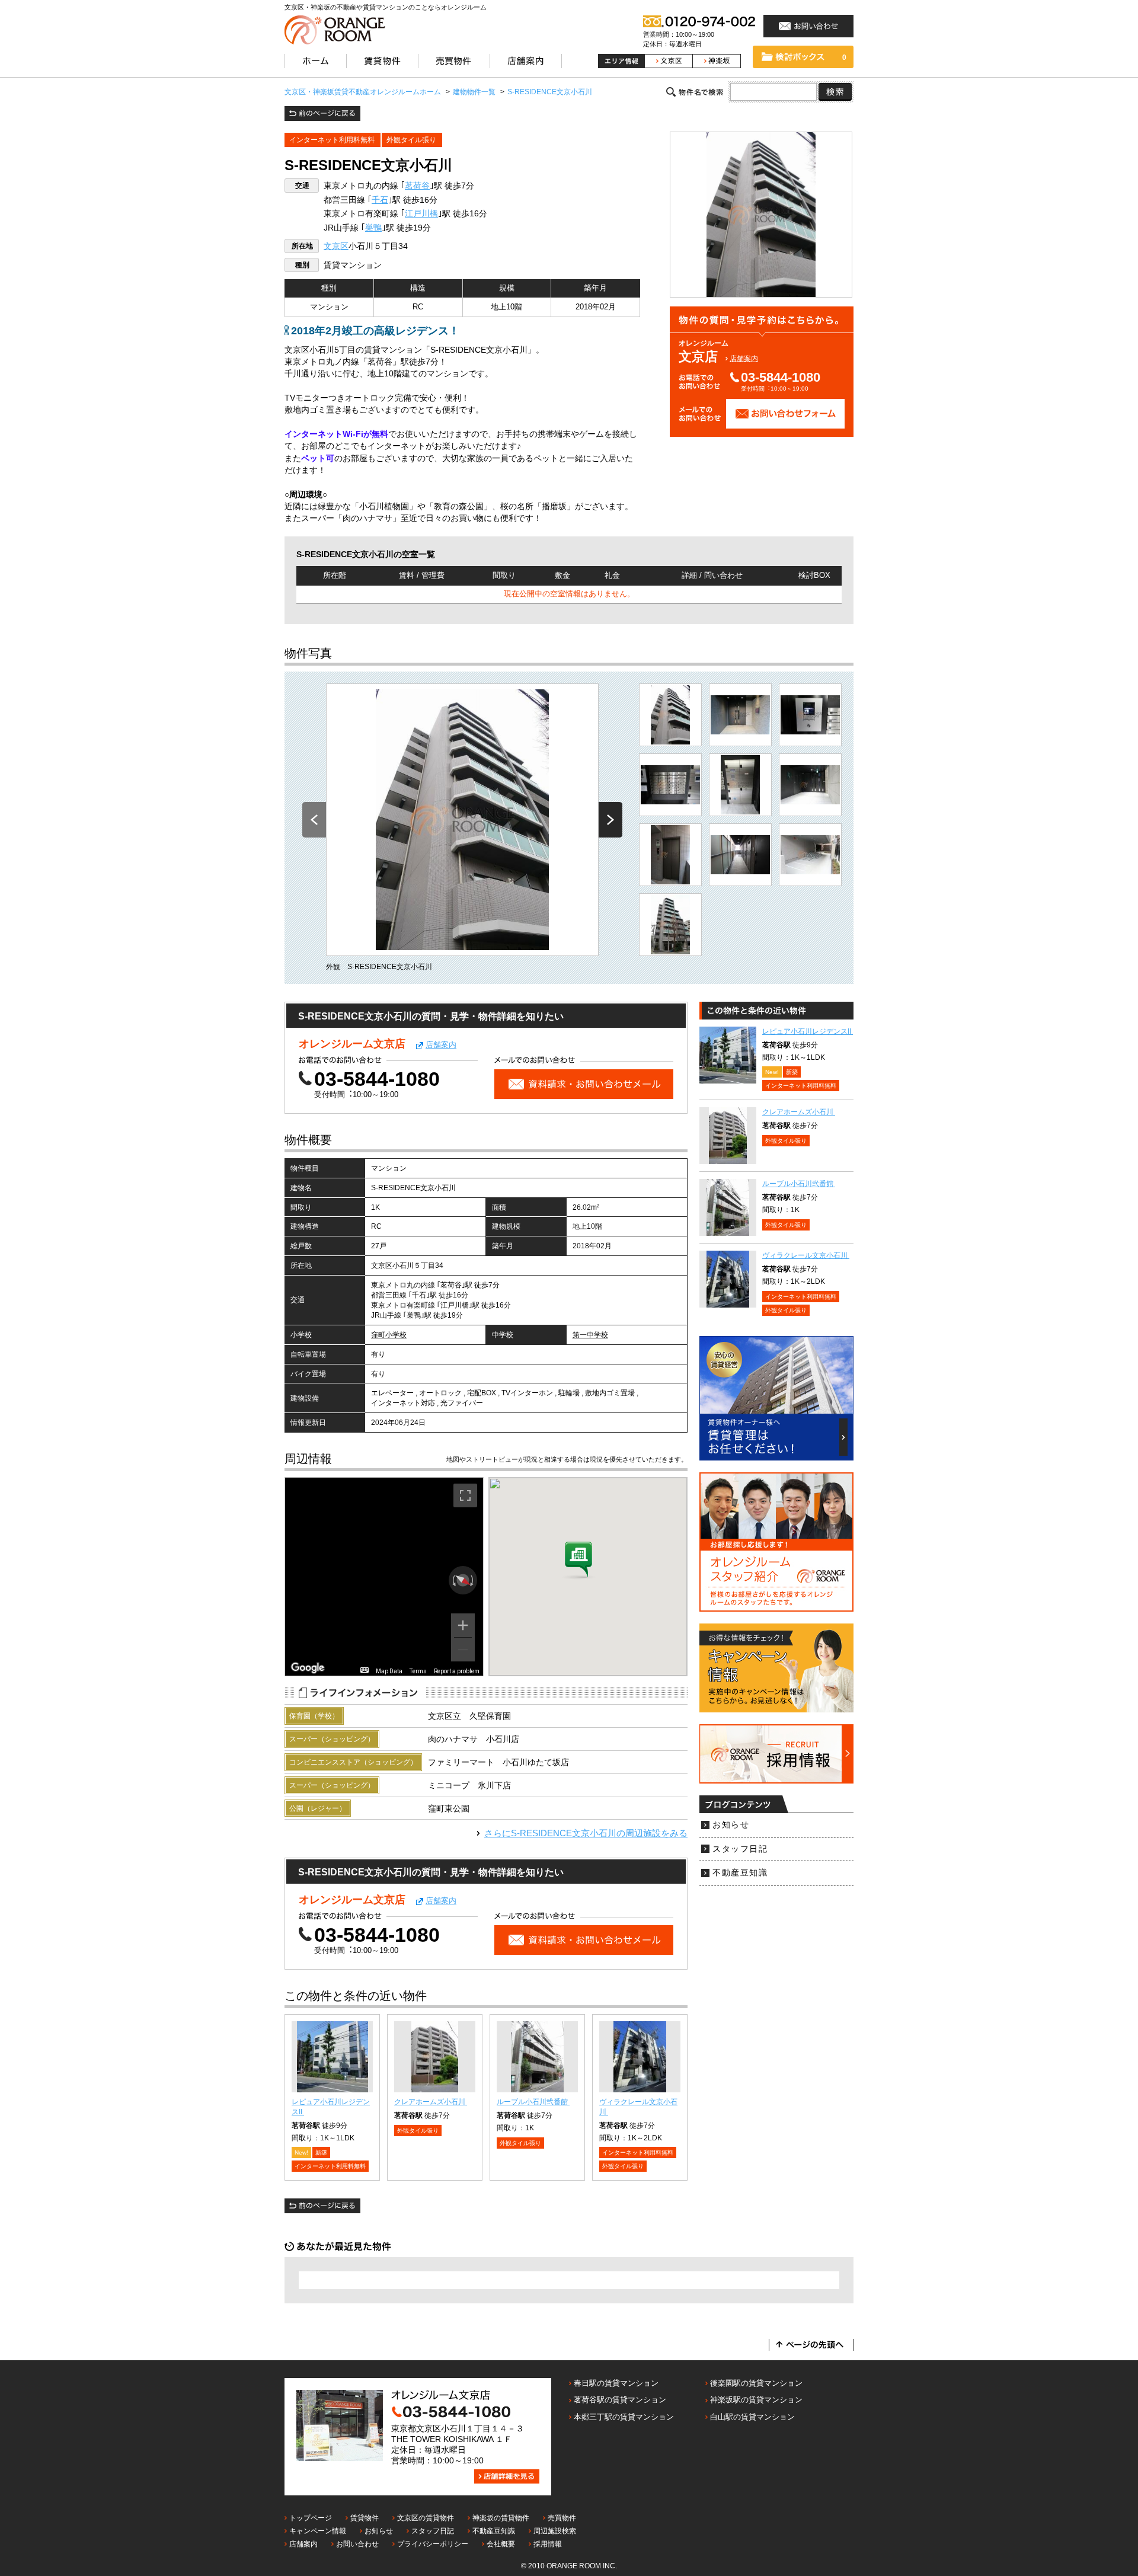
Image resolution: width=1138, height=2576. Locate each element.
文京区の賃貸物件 (426, 2518)
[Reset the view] (463, 1580)
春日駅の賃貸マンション (616, 2383)
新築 (321, 2152)
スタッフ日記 (740, 1849)
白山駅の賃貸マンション (752, 2417)
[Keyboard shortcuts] (365, 1670)
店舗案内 (744, 359)
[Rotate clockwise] (473, 1580)
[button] (578, 1561)
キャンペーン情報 (318, 2531)
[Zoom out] (463, 1650)
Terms (418, 1671)
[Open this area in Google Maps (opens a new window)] (308, 1668)
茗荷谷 (417, 186)
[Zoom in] (463, 1625)
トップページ (311, 2518)
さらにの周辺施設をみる (586, 1833)
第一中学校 (590, 1335)
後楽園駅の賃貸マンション (756, 2383)
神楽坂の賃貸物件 (501, 2518)
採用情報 (548, 2544)
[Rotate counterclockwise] (453, 1580)
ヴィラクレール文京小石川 (806, 1255)
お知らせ (731, 1825)
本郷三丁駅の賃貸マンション (624, 2417)
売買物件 (562, 2518)
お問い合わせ (357, 2544)
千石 (380, 200)
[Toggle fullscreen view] (465, 1495)
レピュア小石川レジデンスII (808, 1031)
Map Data (389, 1671)
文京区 (336, 246)
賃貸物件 (365, 2518)
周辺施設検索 (555, 2531)
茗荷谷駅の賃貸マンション (620, 2400)
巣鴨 (373, 228)
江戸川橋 (421, 214)
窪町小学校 (389, 1335)
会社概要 (501, 2544)
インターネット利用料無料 (332, 140)
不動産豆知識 (740, 1873)
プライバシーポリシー (433, 2544)
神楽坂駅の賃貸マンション (756, 2400)
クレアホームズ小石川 (431, 2102)
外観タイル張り (411, 140)
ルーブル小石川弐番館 (533, 2102)
